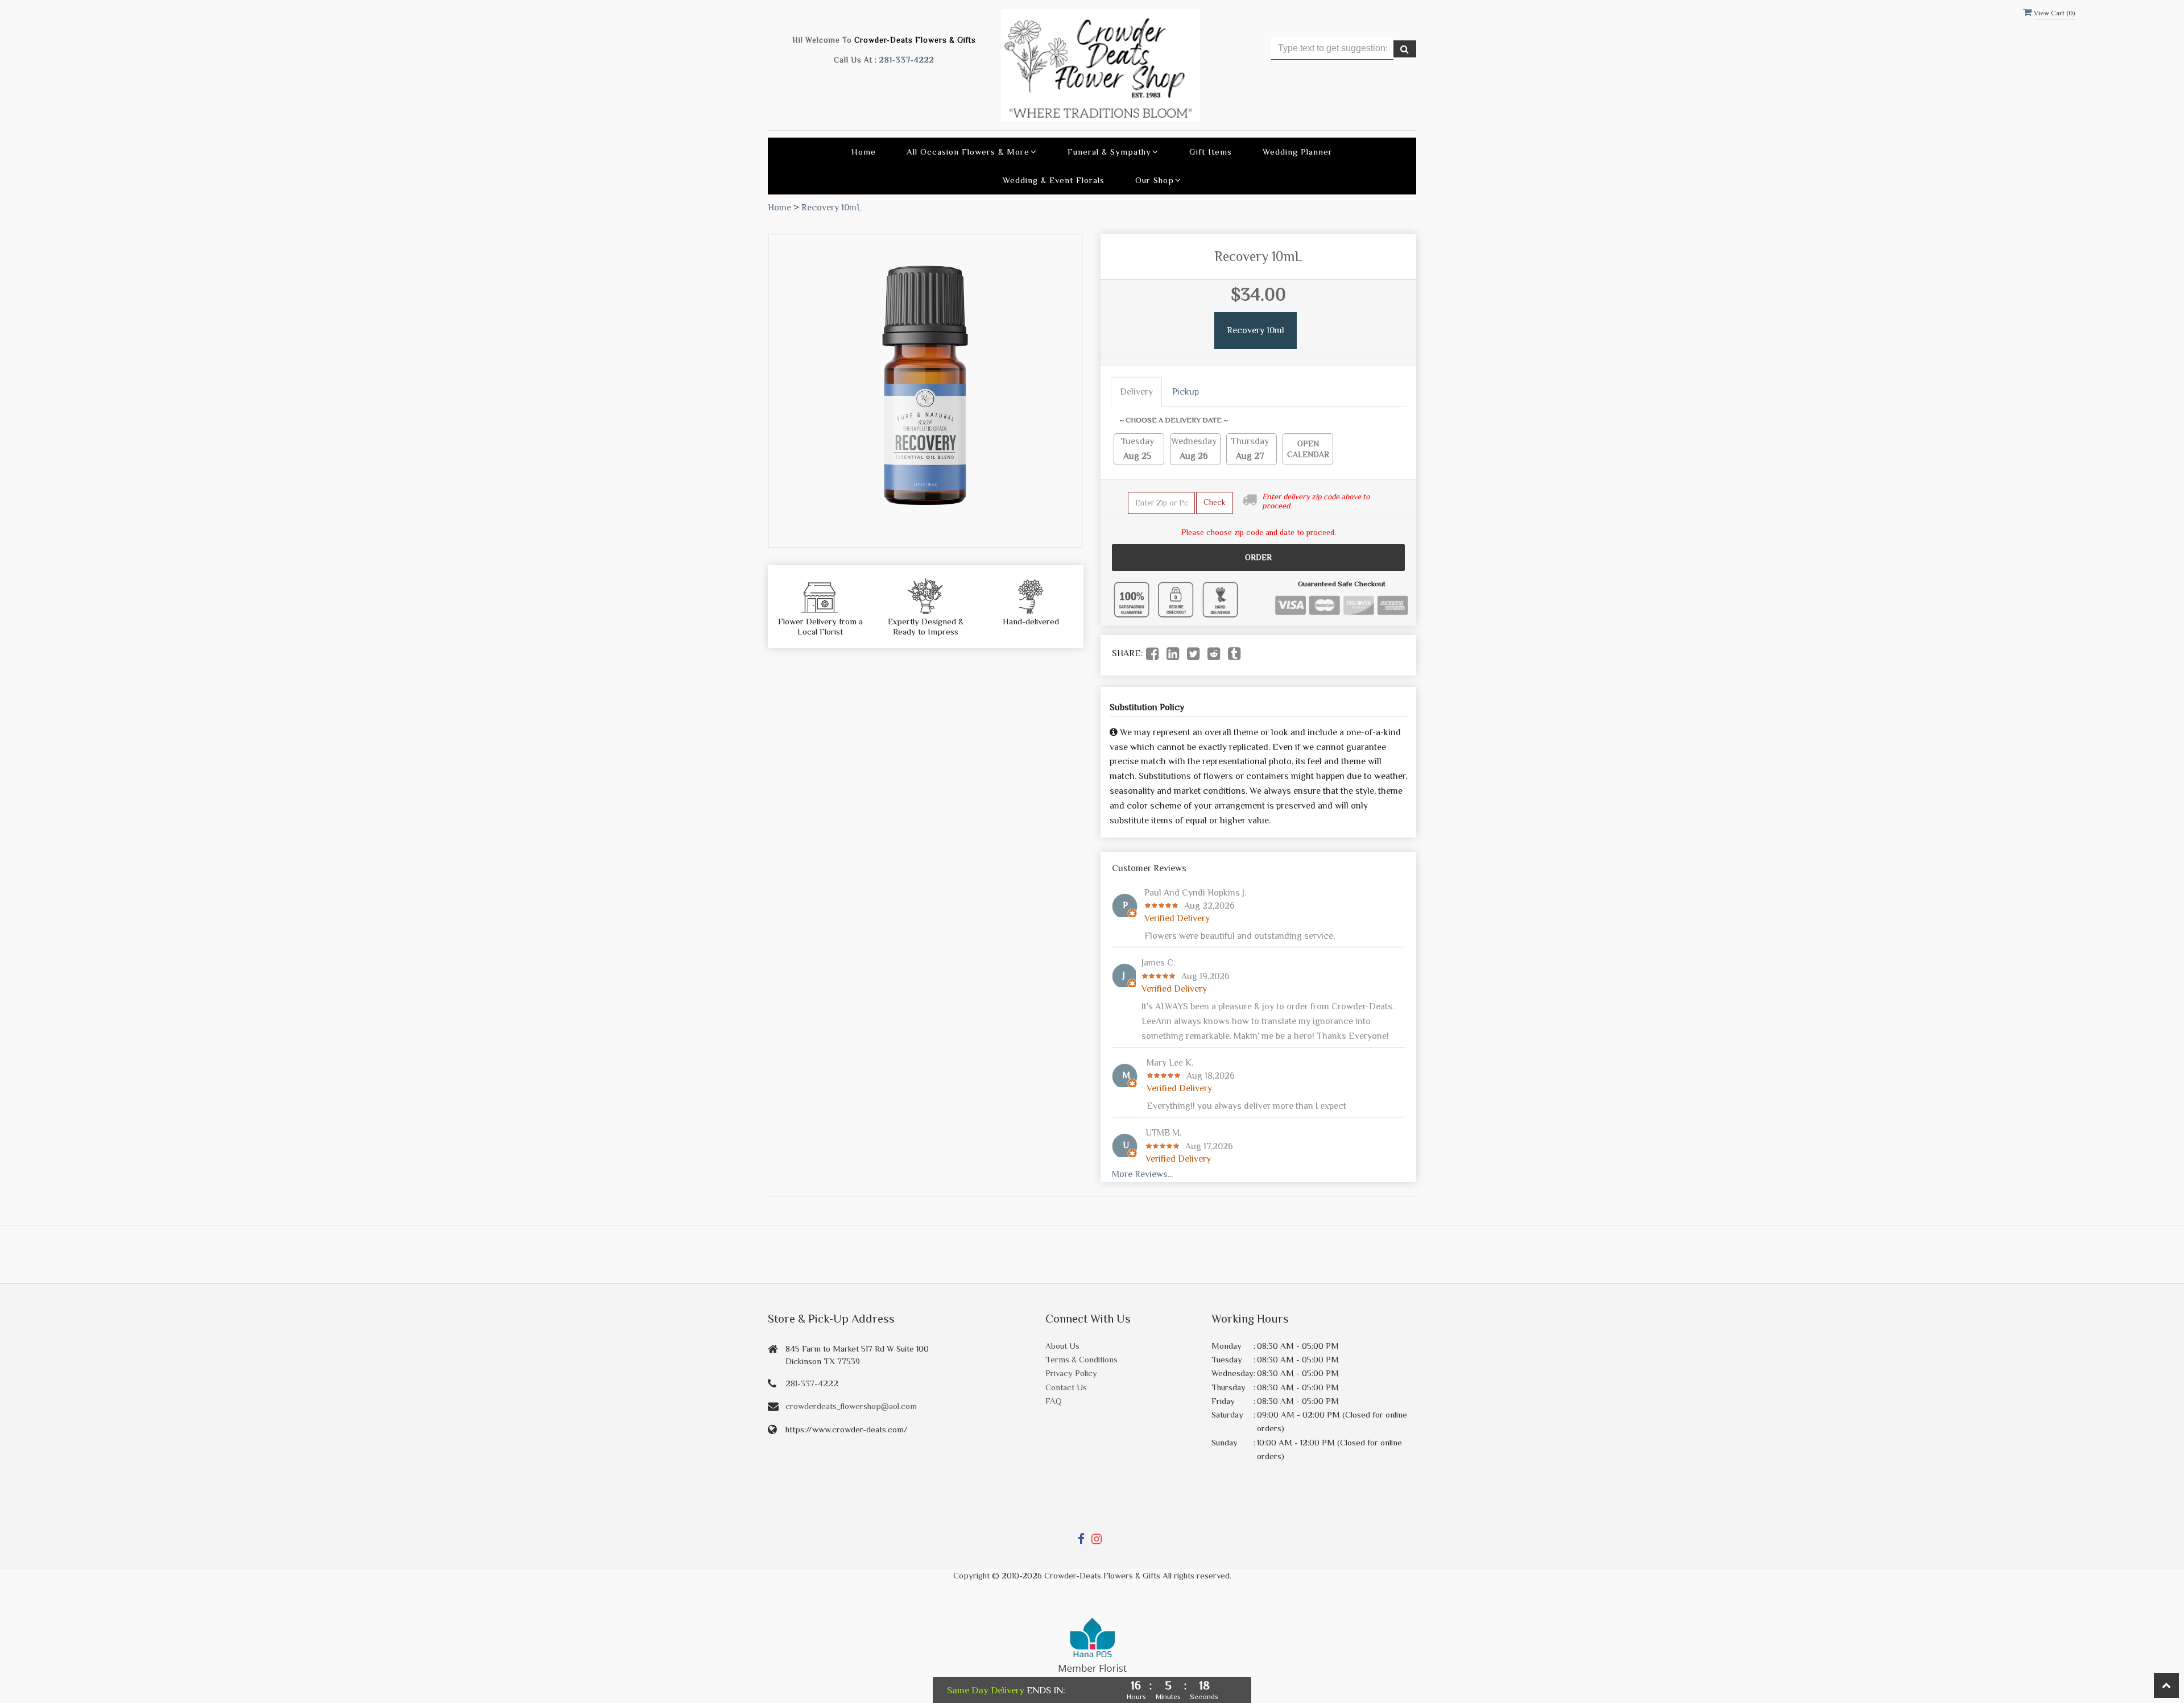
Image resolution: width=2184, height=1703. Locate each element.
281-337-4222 (907, 60)
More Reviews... (1142, 1174)
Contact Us (1066, 1387)
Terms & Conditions (1081, 1359)
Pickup (1186, 392)
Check (1215, 502)
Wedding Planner (1298, 152)
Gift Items (1211, 152)
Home (864, 152)
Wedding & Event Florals (1054, 180)
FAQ (1054, 1401)
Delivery (1136, 392)
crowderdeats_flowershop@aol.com (851, 1406)
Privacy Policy (1071, 1373)
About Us (1062, 1346)
